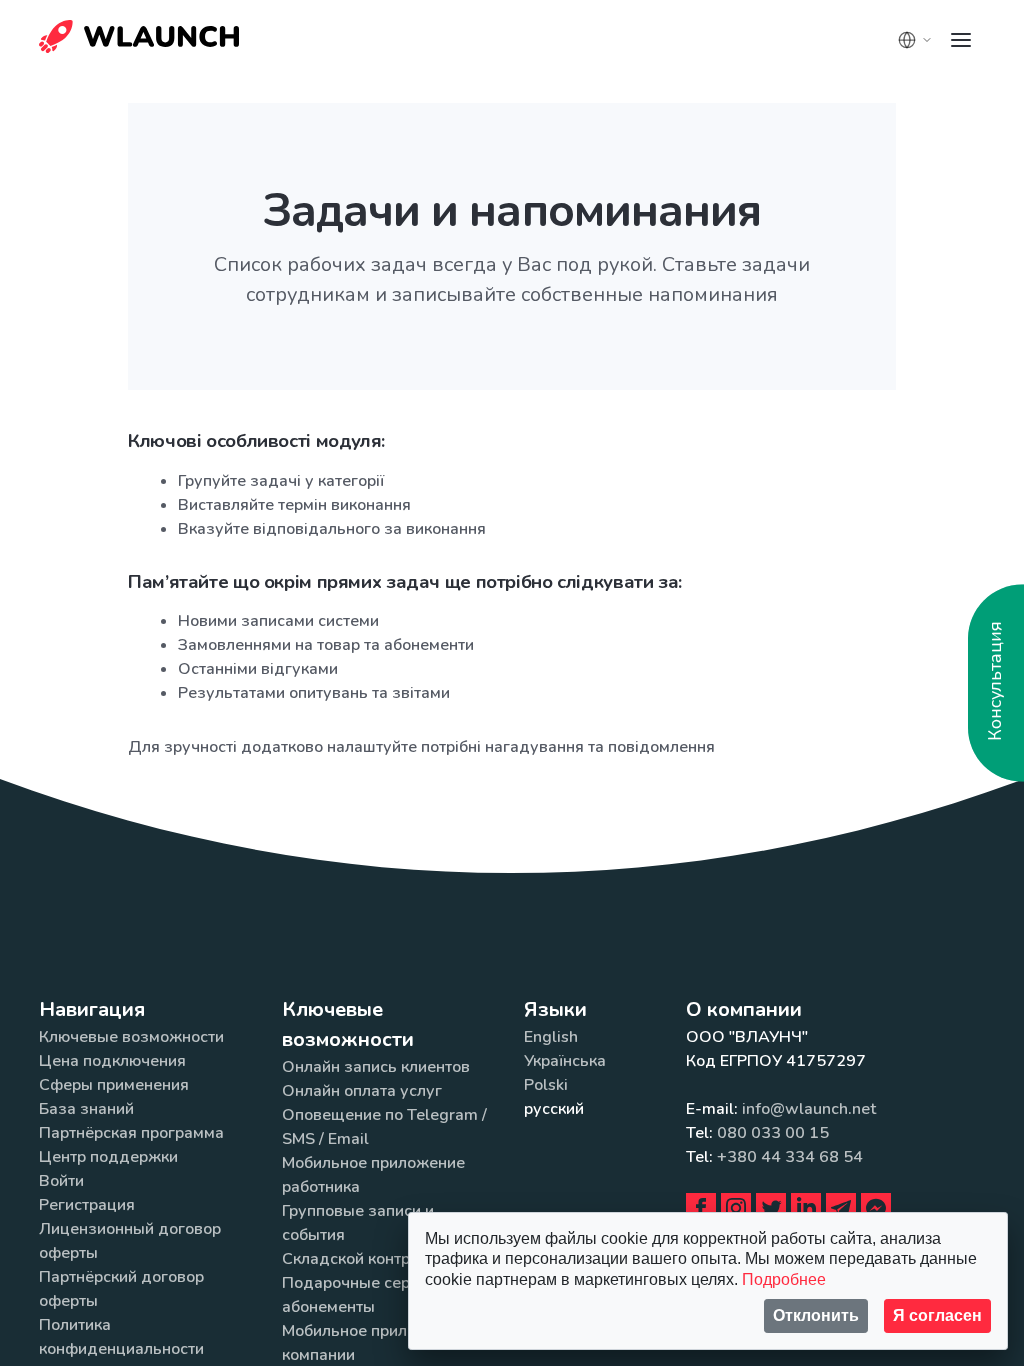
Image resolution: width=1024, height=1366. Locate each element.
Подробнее (784, 1279)
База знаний (86, 1109)
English (551, 1037)
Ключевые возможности (131, 1037)
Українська (565, 1061)
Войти (61, 1181)
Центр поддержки (108, 1157)
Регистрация (87, 1205)
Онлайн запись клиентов (376, 1067)
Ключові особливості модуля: (256, 441)
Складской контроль (359, 1259)
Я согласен (937, 1315)
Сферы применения (114, 1085)
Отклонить (816, 1315)
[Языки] (915, 40)
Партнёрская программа (131, 1133)
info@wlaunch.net (809, 1109)
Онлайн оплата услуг (362, 1091)
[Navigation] (961, 40)
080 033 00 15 (773, 1133)
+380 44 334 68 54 (790, 1157)
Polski (546, 1085)
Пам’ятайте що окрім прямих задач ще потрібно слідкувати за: (405, 582)
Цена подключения (112, 1061)
